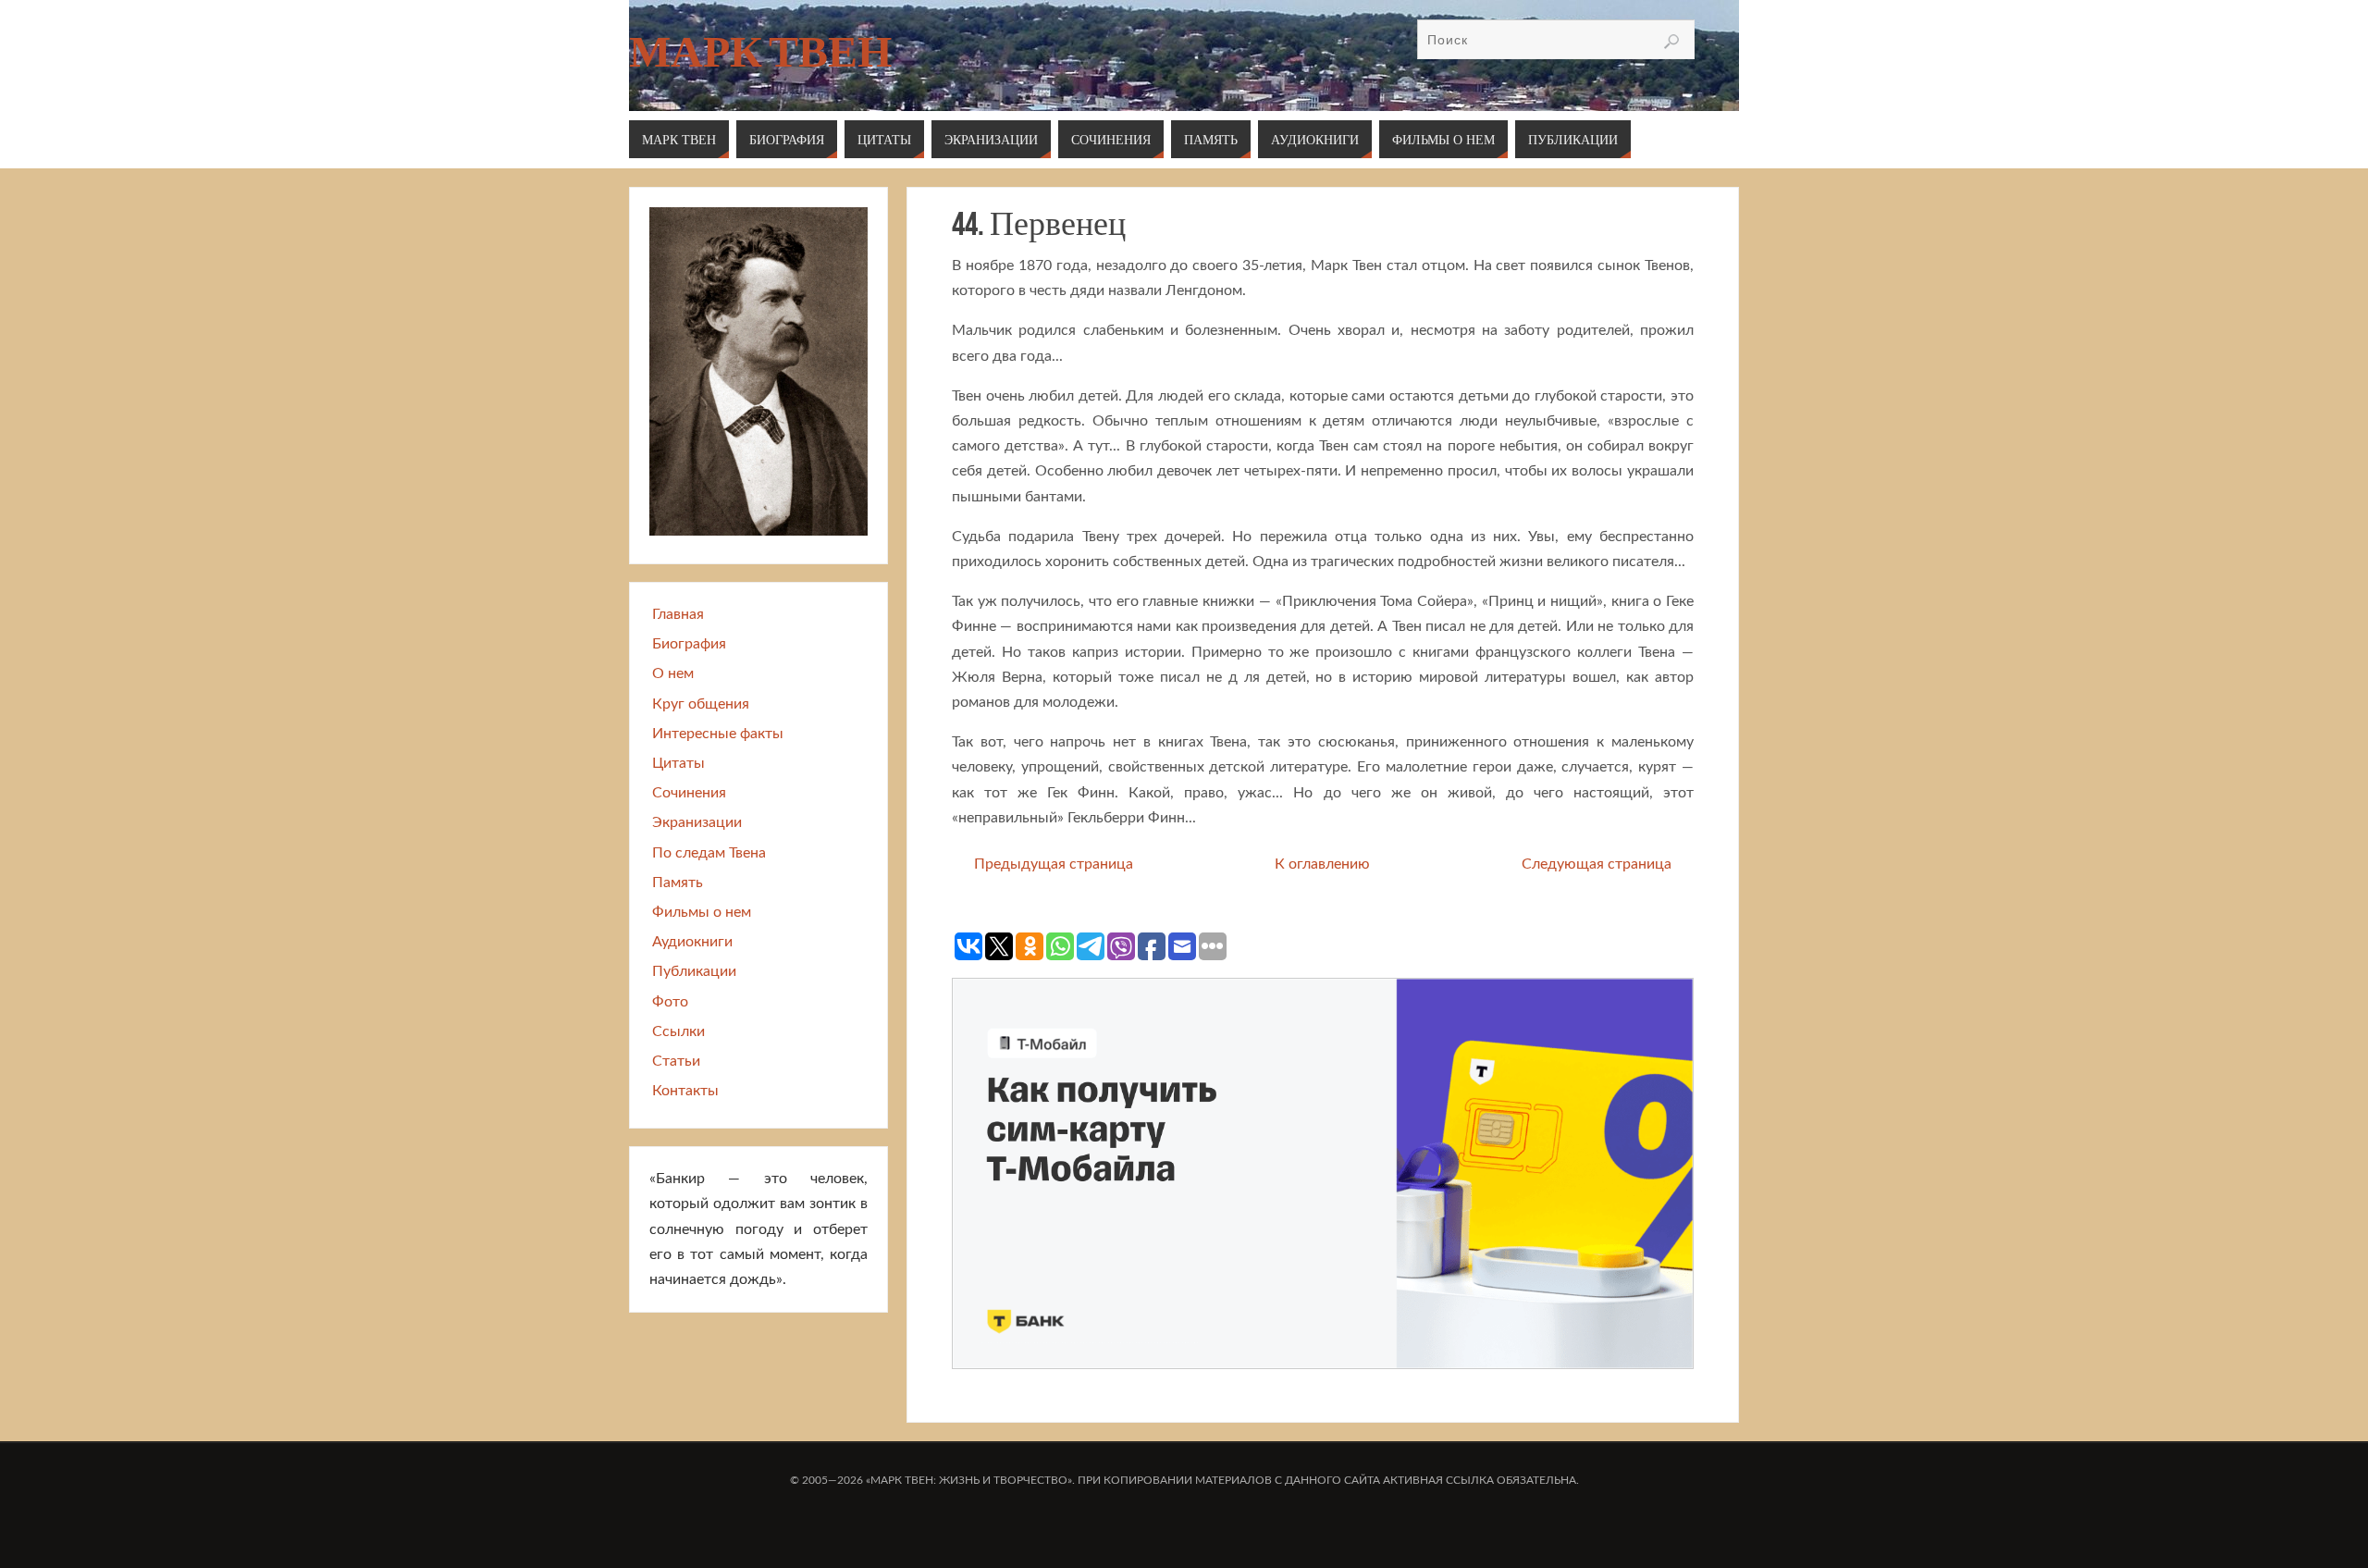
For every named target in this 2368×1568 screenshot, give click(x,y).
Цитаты (678, 763)
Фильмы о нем (702, 912)
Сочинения (689, 793)
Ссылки (678, 1031)
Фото (670, 1002)
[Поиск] (1671, 42)
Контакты (685, 1091)
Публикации (694, 971)
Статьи (676, 1061)
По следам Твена (709, 853)
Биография (689, 644)
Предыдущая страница (1054, 864)
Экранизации (697, 822)
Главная (678, 614)
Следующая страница (1597, 864)
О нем (673, 673)
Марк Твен (760, 52)
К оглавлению (1322, 864)
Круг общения (701, 704)
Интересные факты (718, 734)
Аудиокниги (692, 942)
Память (678, 883)
